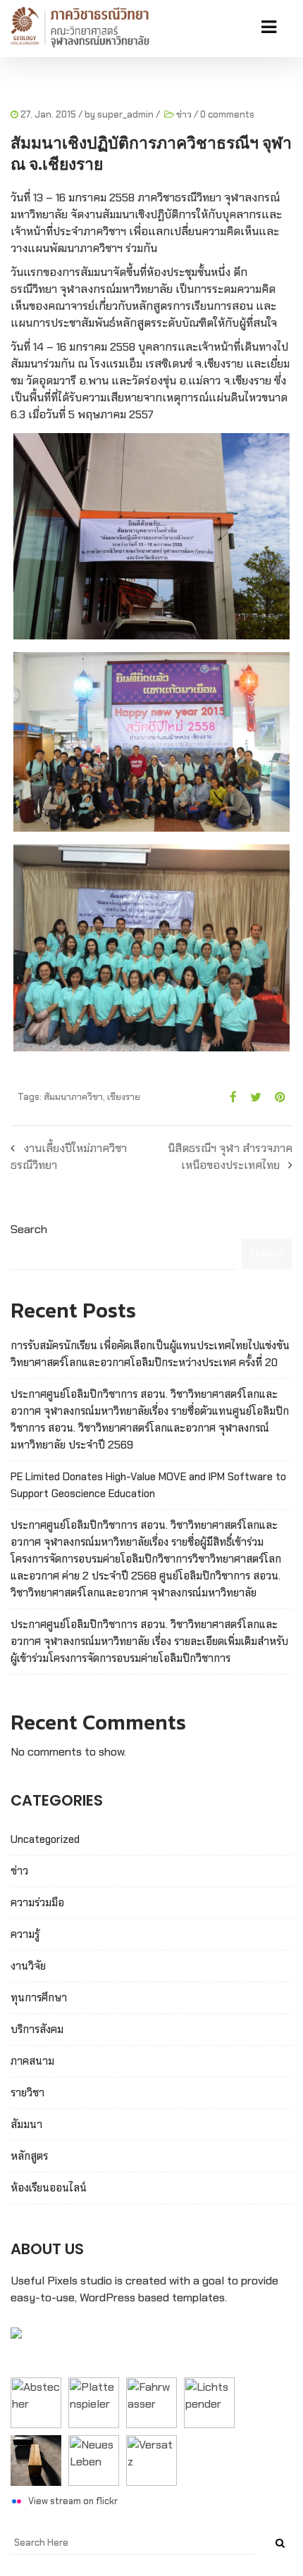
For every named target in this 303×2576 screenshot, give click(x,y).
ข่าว (184, 114)
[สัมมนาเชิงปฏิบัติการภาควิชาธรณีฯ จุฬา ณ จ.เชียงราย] (228, 1097)
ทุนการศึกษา (39, 1998)
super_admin (125, 114)
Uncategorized (45, 1839)
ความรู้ (25, 1934)
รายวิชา (27, 2093)
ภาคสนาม (32, 2061)
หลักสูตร (29, 2156)
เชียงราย (124, 1097)
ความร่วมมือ (37, 1903)
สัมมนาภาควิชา (73, 1097)
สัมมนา (26, 2125)
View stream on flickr (73, 2501)
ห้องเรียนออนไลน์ (49, 2188)
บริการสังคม (37, 2030)
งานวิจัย (28, 1966)
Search (29, 1229)
